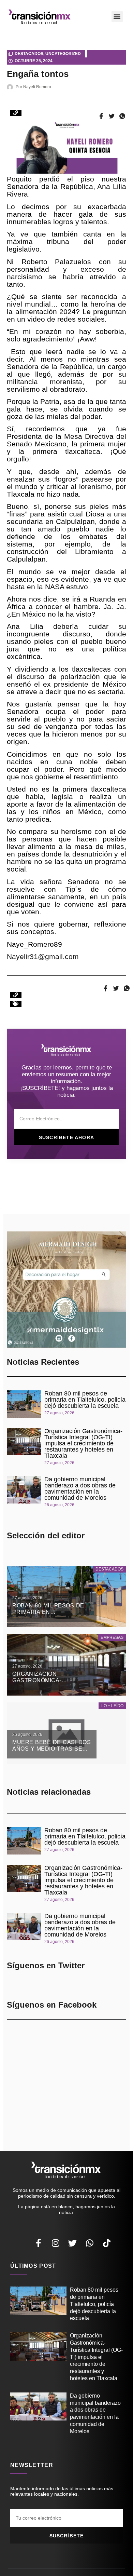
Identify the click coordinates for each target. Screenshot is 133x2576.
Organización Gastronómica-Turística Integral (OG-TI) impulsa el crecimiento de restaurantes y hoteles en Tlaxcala (83, 1443)
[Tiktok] (107, 2243)
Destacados (29, 54)
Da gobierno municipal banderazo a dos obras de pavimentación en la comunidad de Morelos (80, 1488)
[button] (117, 17)
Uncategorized (63, 54)
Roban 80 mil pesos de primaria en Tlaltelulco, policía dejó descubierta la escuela (85, 1400)
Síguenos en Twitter (46, 1965)
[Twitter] (73, 2243)
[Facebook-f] (39, 2243)
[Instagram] (56, 2243)
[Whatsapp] (90, 2243)
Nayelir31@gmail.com (43, 956)
